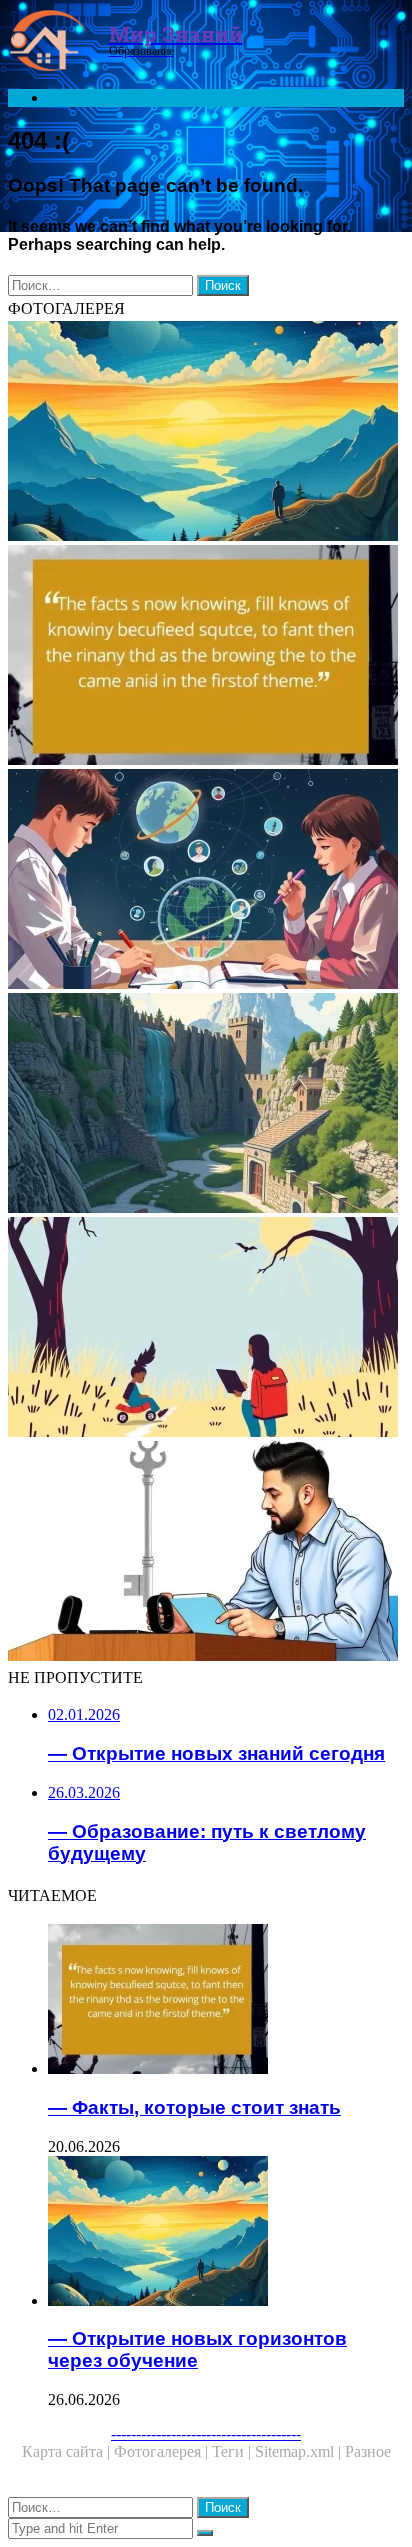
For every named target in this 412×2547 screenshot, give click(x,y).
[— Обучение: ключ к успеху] (206, 1553)
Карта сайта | (68, 2451)
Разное (368, 2451)
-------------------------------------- (206, 2433)
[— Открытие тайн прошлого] (206, 1105)
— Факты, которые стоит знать (194, 2107)
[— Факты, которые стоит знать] (206, 657)
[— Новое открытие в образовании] (206, 881)
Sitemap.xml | (300, 2451)
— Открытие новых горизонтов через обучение (197, 2349)
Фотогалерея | (163, 2451)
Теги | (233, 2451)
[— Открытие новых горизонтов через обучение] (206, 433)
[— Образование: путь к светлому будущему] (206, 1329)
